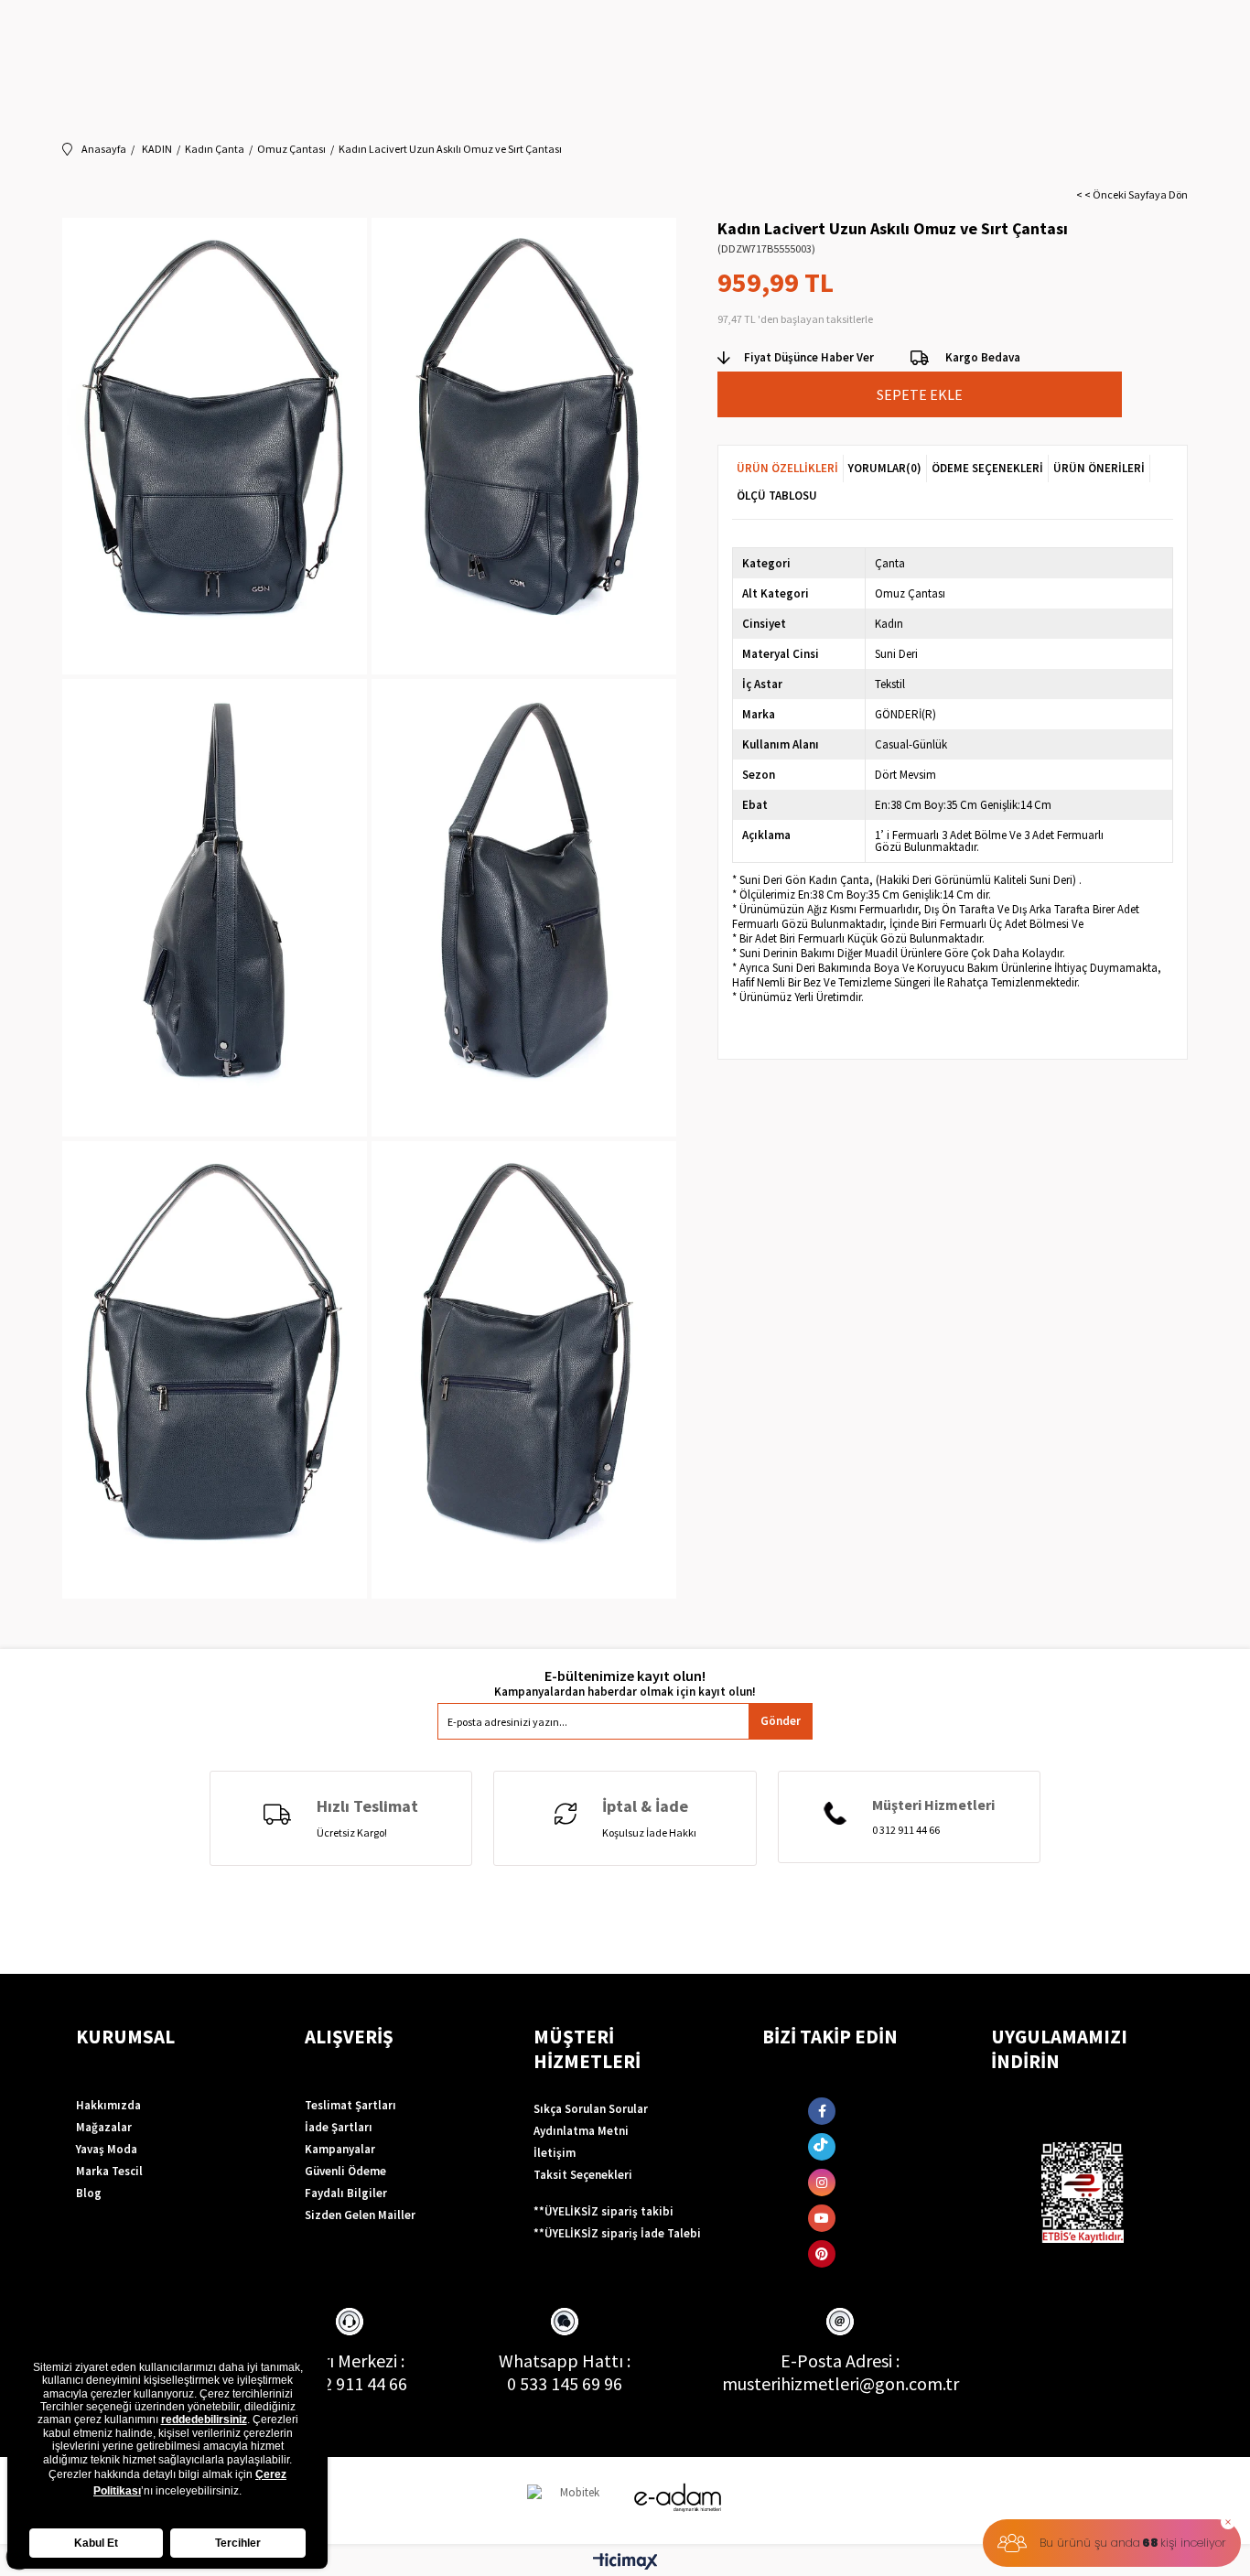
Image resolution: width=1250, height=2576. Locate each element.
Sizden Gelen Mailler (360, 2215)
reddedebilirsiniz (204, 2420)
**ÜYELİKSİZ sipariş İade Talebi (617, 2233)
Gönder (781, 1721)
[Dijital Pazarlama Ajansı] (573, 2501)
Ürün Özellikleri (787, 468)
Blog (89, 2193)
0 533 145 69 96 (565, 2383)
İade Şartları (339, 2127)
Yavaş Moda (107, 2149)
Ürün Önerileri (1099, 468)
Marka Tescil (109, 2171)
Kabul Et (96, 2543)
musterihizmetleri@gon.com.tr (841, 2383)
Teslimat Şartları (350, 2105)
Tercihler (238, 2543)
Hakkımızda (108, 2105)
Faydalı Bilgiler (346, 2193)
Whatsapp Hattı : (565, 2360)
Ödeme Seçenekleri (987, 468)
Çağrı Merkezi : (349, 2360)
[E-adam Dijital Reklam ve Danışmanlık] (678, 2498)
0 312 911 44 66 (350, 2383)
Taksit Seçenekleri (583, 2175)
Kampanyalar (340, 2149)
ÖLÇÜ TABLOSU (777, 496)
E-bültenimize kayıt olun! (625, 1676)
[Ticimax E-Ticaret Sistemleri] (625, 2562)
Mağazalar (104, 2127)
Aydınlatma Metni (581, 2131)
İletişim (555, 2153)
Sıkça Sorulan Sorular (591, 2109)
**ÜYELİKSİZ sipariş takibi (603, 2211)
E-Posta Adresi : (840, 2360)
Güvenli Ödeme (345, 2171)
